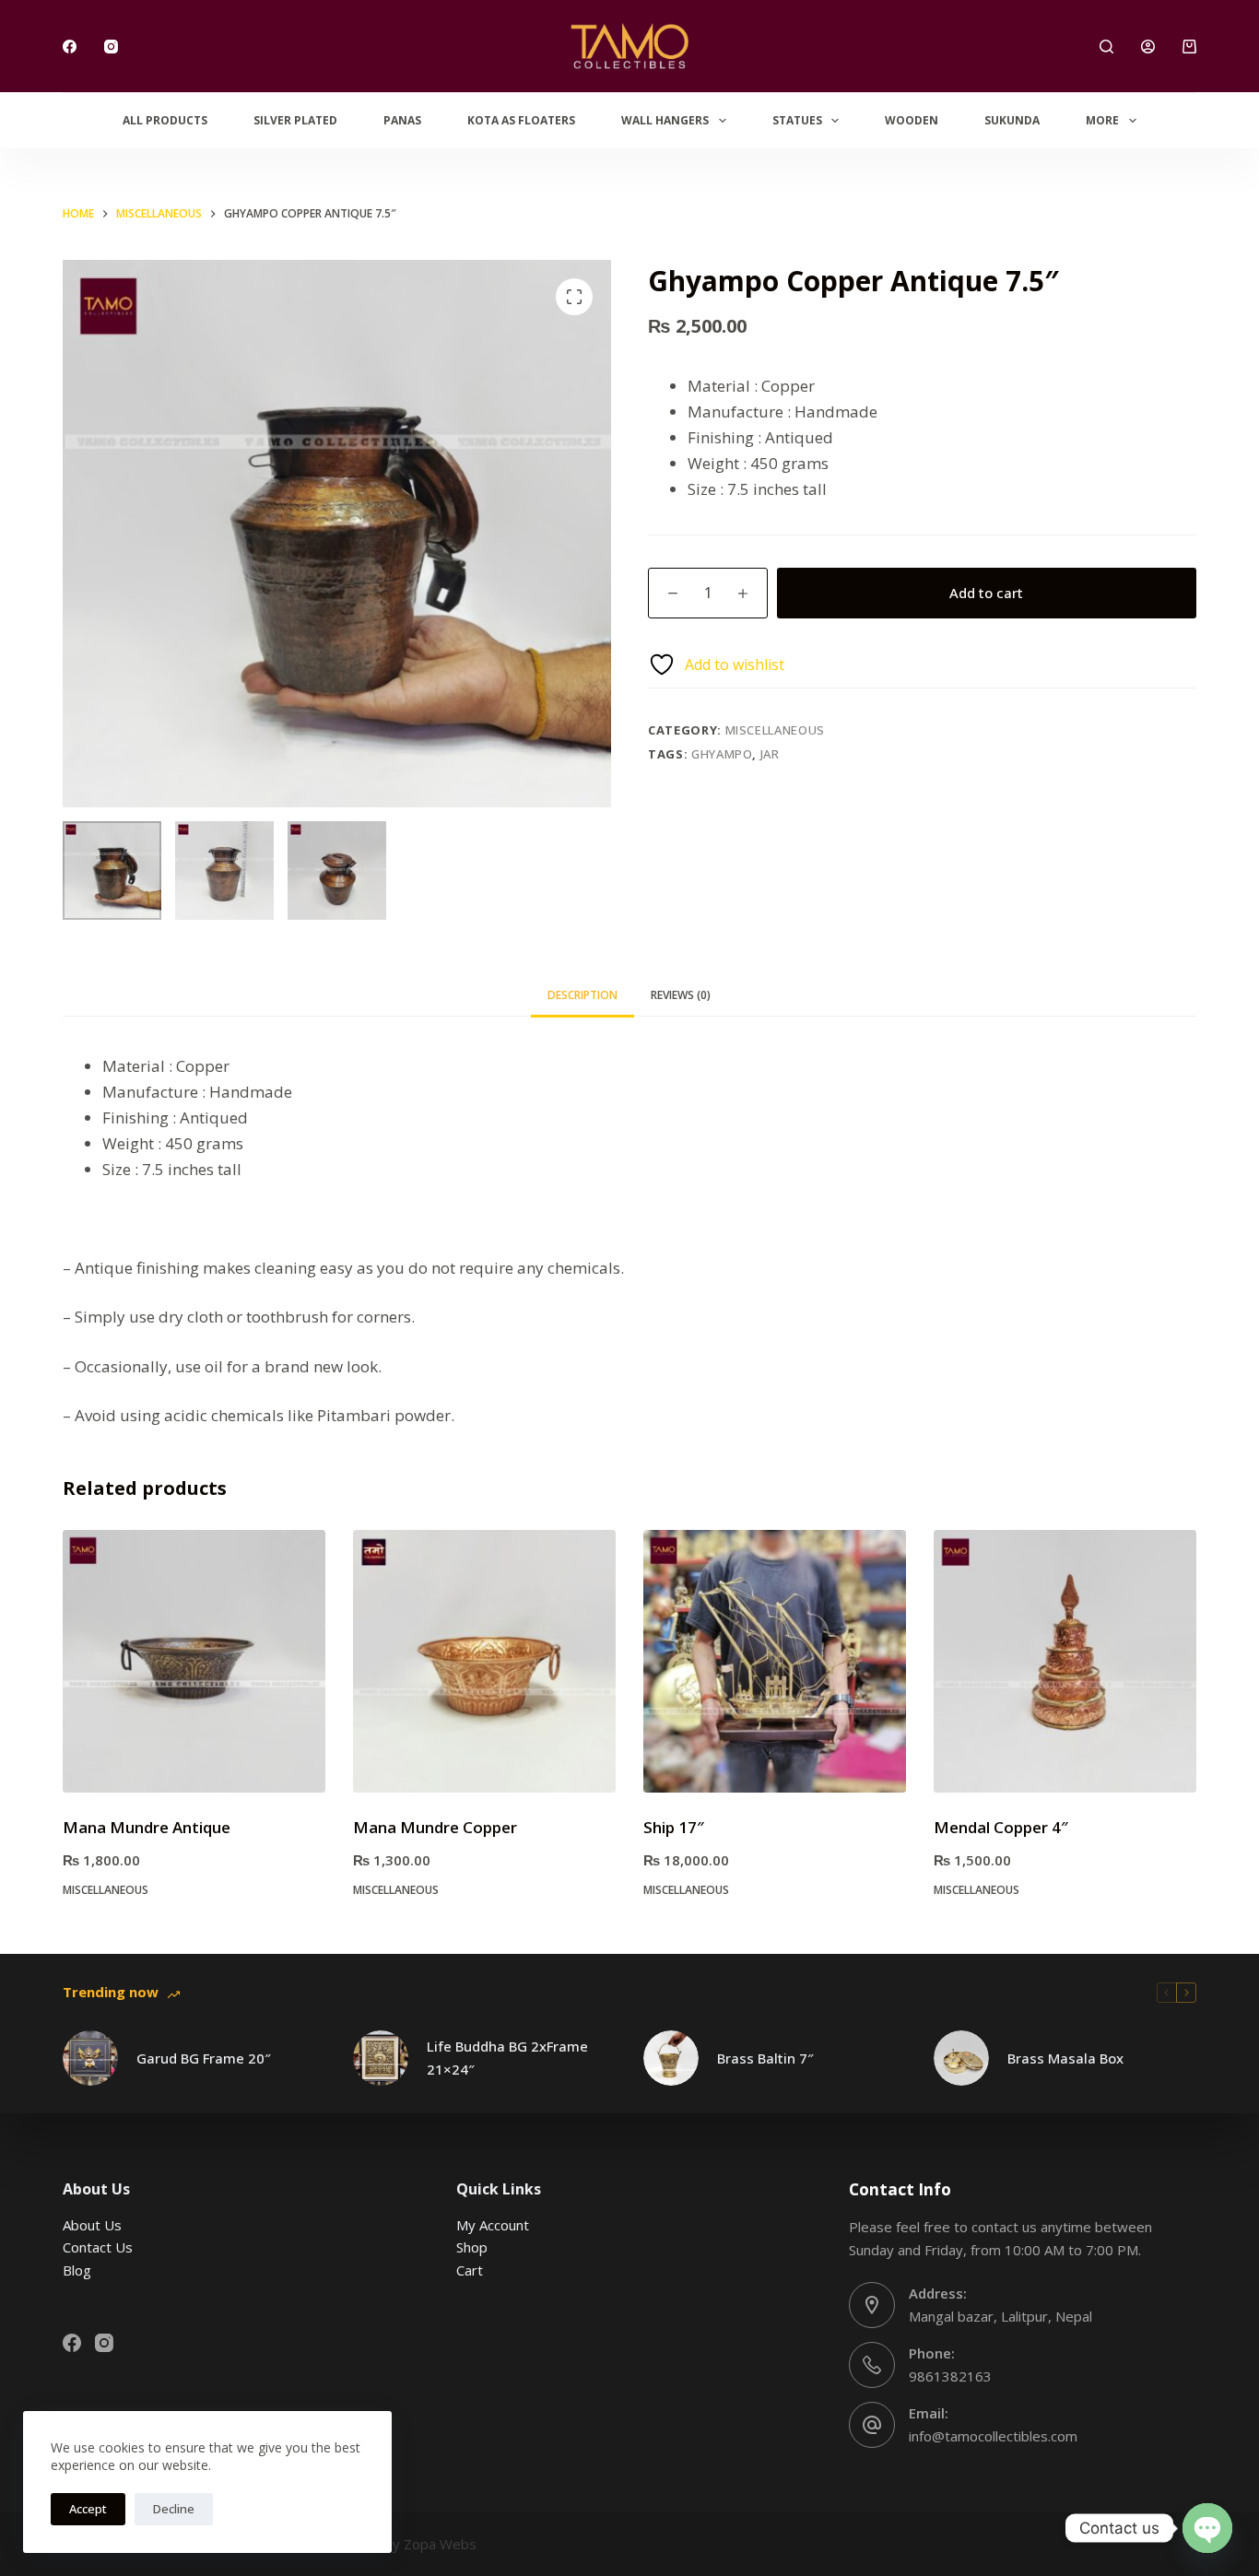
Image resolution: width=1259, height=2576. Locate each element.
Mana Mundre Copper (435, 1827)
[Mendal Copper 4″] (1065, 1661)
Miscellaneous (775, 730)
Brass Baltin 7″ (765, 2058)
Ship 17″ (674, 1827)
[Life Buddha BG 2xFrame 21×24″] (381, 2058)
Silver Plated (295, 120)
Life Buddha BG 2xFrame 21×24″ (507, 2058)
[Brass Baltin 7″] (671, 2058)
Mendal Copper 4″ (1001, 1827)
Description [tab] (582, 995)
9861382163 (950, 2376)
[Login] (1148, 47)
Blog (77, 2270)
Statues (797, 120)
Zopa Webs (440, 2544)
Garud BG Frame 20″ (204, 2058)
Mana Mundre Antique (147, 1827)
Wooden (912, 120)
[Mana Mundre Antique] (194, 1661)
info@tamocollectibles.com (993, 2436)
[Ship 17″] (775, 1661)
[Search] (1106, 47)
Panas (402, 120)
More (1102, 120)
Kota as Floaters (521, 120)
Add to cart (986, 593)
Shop (472, 2247)
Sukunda (1012, 120)
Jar (770, 754)
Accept (88, 2509)
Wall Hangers (665, 120)
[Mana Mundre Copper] (484, 1661)
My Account (493, 2225)
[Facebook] (70, 47)
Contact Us (98, 2247)
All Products (165, 120)
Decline (174, 2509)
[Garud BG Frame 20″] (90, 2058)
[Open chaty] (1207, 2528)
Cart (470, 2270)
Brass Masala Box (1065, 2058)
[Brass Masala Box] (961, 2058)
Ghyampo (722, 754)
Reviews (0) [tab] (681, 995)
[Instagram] (111, 47)
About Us (92, 2225)
